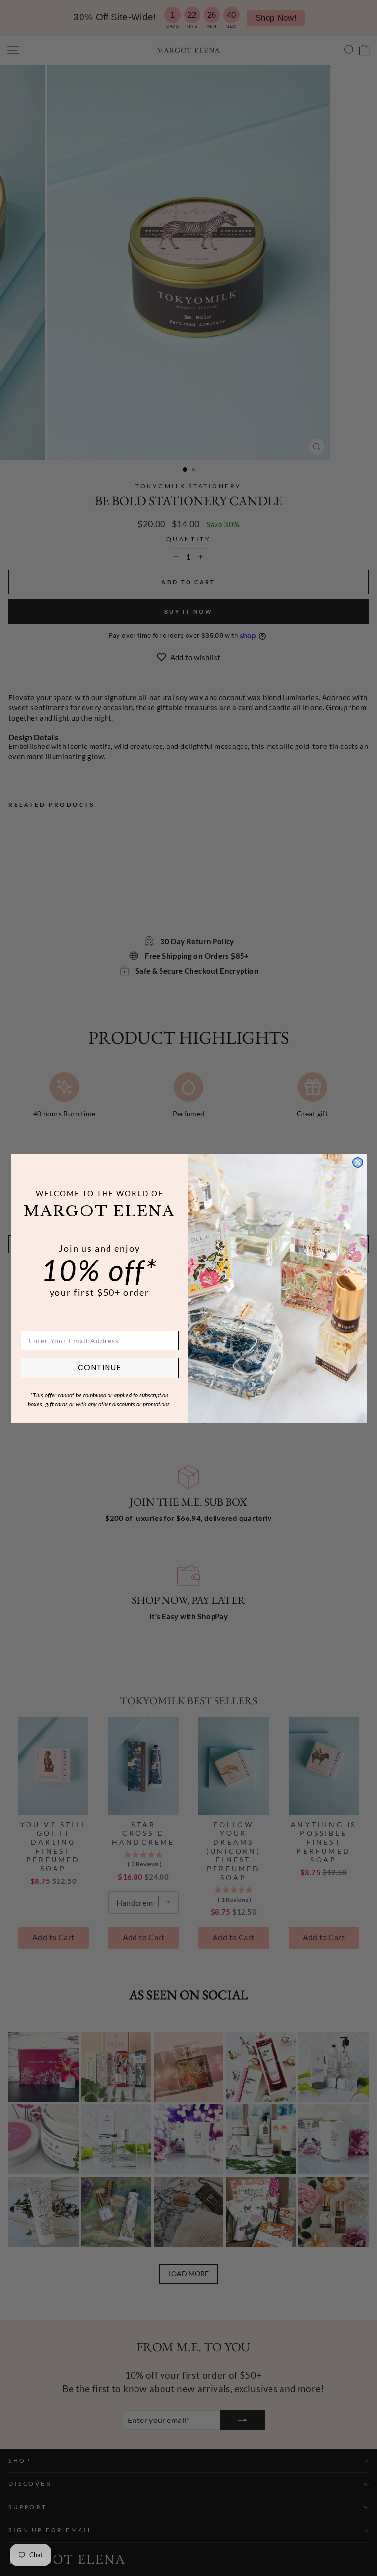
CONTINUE (99, 1368)
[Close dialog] (358, 1162)
